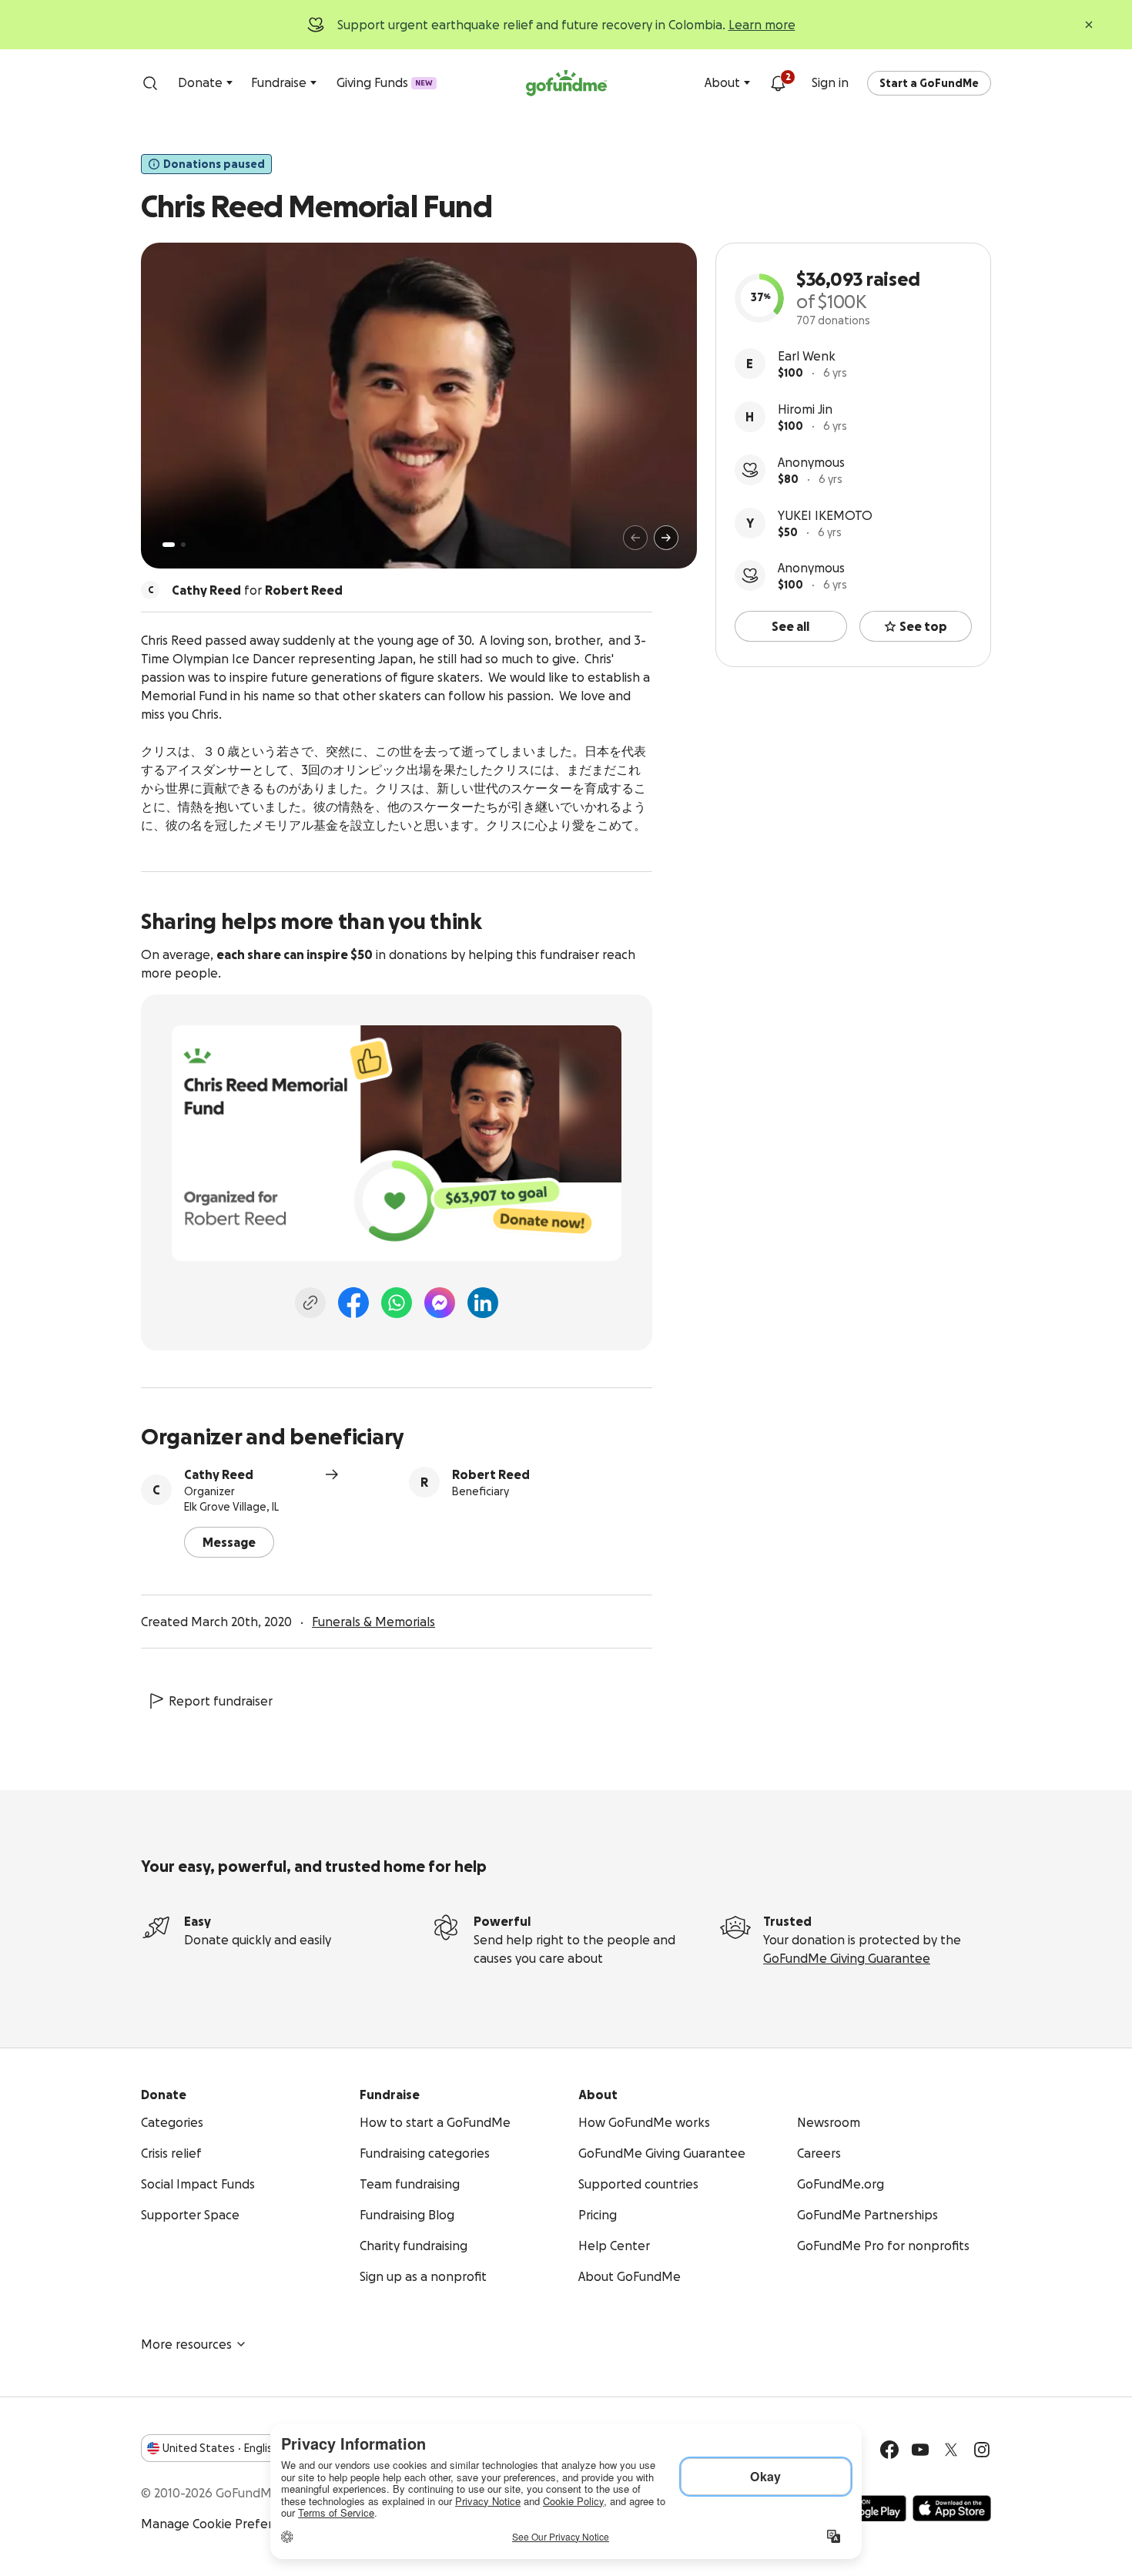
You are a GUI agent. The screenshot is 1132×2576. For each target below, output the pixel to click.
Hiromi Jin (805, 409)
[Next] (666, 538)
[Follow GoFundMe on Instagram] (982, 2450)
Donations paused (214, 164)
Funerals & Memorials (373, 1622)
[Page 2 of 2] (183, 545)
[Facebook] (353, 1303)
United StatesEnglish (221, 2448)
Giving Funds (385, 82)
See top (923, 626)
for (257, 590)
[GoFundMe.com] (566, 83)
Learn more (762, 25)
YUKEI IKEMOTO (825, 515)
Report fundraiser (221, 1701)
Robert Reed (491, 1474)
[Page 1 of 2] (169, 545)
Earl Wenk (807, 356)
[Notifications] (778, 83)
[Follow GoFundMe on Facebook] (889, 2450)
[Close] (1089, 25)
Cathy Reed (219, 1474)
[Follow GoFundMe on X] (951, 2450)
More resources (186, 2344)
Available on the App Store (952, 2508)
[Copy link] (310, 1303)
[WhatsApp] (397, 1303)
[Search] (150, 83)
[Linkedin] (483, 1303)
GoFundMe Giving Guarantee (847, 1958)
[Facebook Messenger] (440, 1303)
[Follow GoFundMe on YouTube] (920, 2450)
